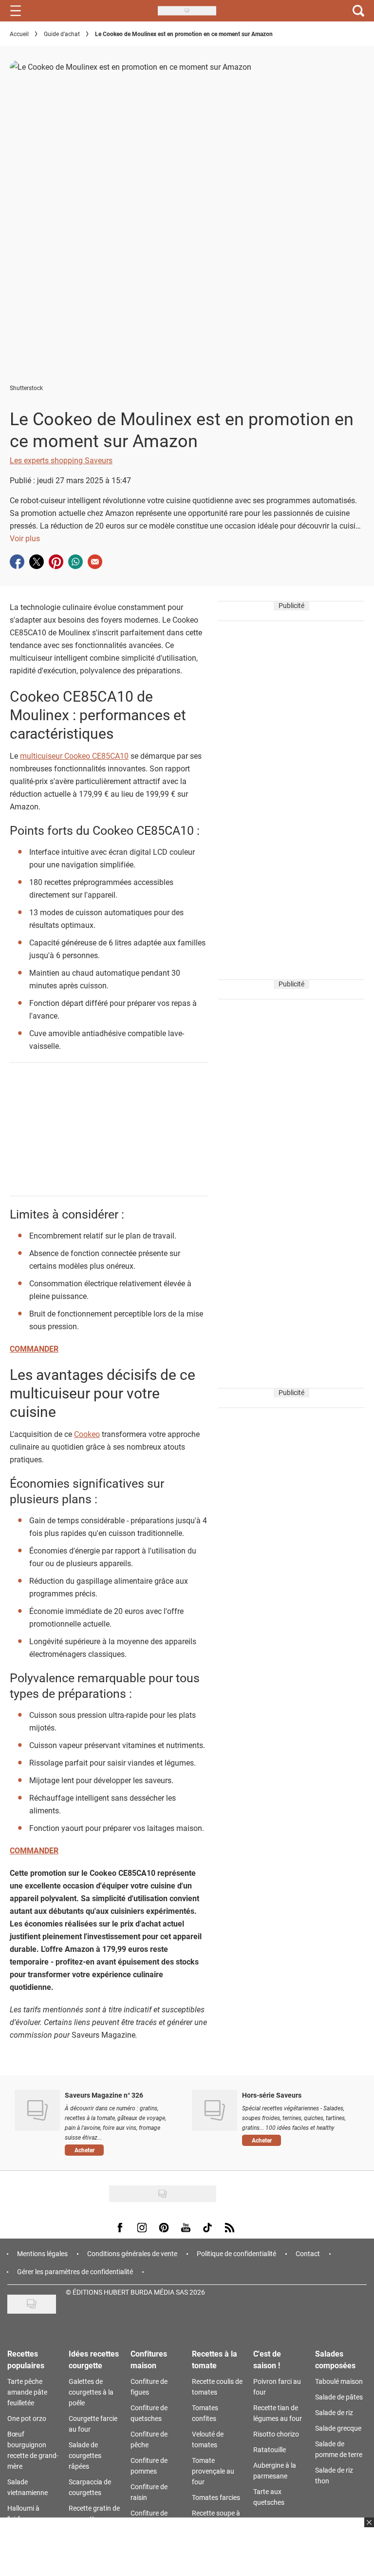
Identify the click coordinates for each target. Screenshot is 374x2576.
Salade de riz (334, 2412)
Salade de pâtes (339, 2397)
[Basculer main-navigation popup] (16, 11)
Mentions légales (42, 2253)
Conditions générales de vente (132, 2253)
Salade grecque (338, 2428)
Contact (308, 2253)
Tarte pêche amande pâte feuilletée (27, 2392)
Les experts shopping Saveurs (61, 460)
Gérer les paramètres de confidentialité (75, 2271)
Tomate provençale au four (213, 2471)
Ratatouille (270, 2449)
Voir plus (25, 538)
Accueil (19, 34)
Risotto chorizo (276, 2434)
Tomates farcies (216, 2497)
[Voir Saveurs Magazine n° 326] (37, 2110)
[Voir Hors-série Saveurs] (215, 2110)
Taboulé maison (339, 2381)
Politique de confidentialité (236, 2253)
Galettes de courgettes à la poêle (91, 2392)
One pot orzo (27, 2418)
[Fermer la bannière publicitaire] (368, 2528)
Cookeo (87, 1434)
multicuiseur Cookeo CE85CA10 (74, 756)
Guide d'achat (62, 34)
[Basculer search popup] (358, 11)
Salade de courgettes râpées (85, 2455)
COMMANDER (34, 1348)
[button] (121, 2150)
